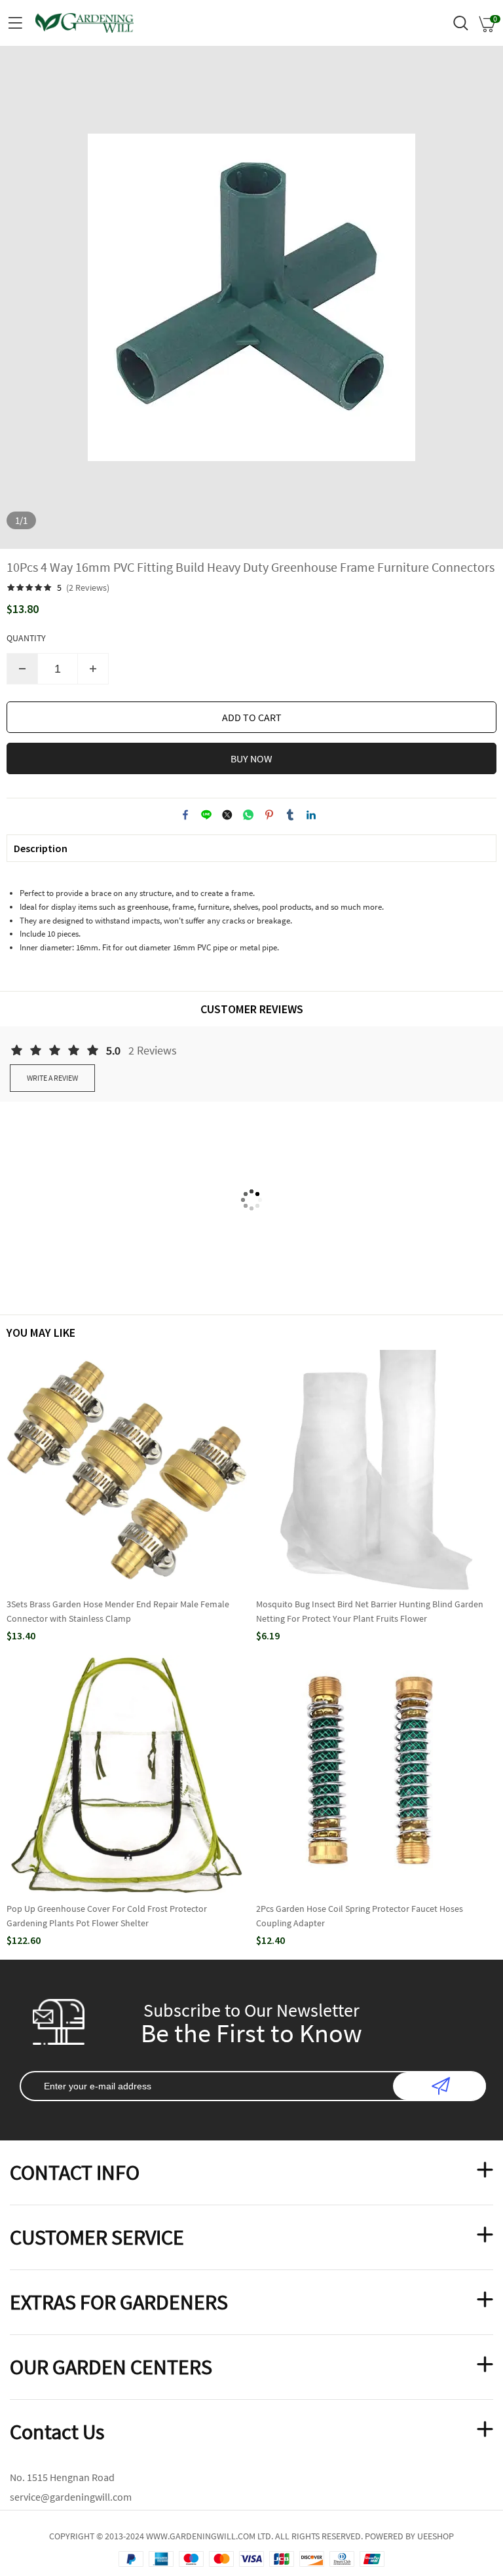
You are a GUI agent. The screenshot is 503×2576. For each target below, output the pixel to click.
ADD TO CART (252, 717)
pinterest (269, 815)
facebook (185, 815)
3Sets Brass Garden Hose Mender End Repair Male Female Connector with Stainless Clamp (118, 1611)
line (206, 815)
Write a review (52, 1078)
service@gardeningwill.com (71, 2497)
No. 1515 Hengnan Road (62, 2477)
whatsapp (248, 815)
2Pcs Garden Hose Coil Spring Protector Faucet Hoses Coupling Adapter (360, 1916)
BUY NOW (251, 758)
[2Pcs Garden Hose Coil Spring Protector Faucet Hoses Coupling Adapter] (376, 1775)
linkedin (311, 815)
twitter (227, 815)
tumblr (290, 815)
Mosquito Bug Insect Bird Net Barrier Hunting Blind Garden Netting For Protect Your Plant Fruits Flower (370, 1611)
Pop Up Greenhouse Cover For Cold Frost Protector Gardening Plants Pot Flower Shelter (107, 1916)
